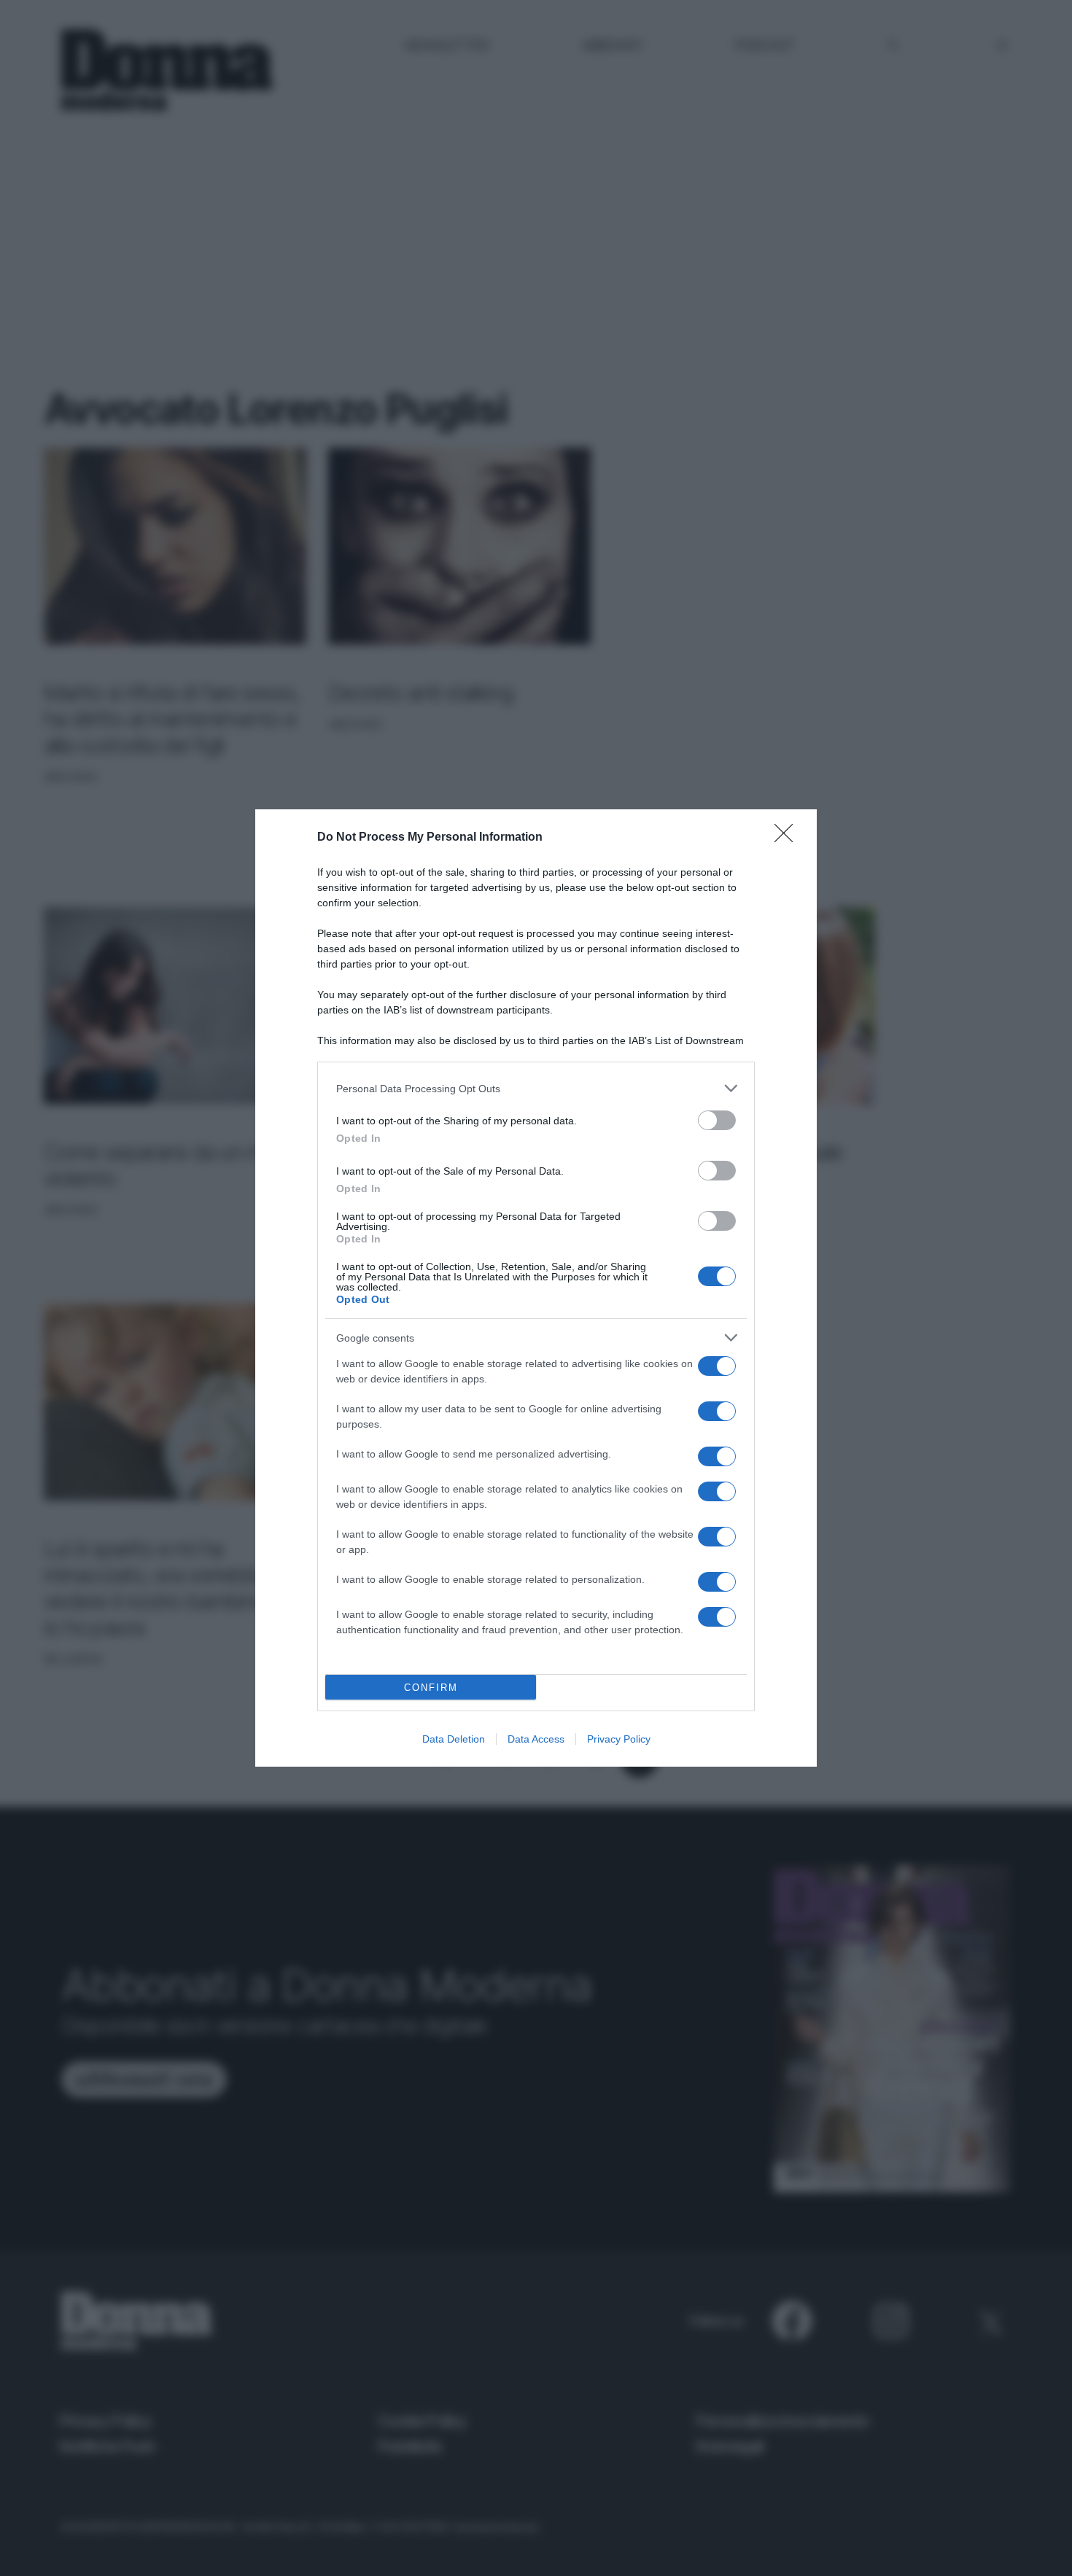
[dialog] (536, 1288)
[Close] (788, 838)
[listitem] (536, 1088)
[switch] (717, 1120)
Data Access (536, 1739)
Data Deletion (454, 1739)
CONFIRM (431, 1688)
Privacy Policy (619, 1739)
